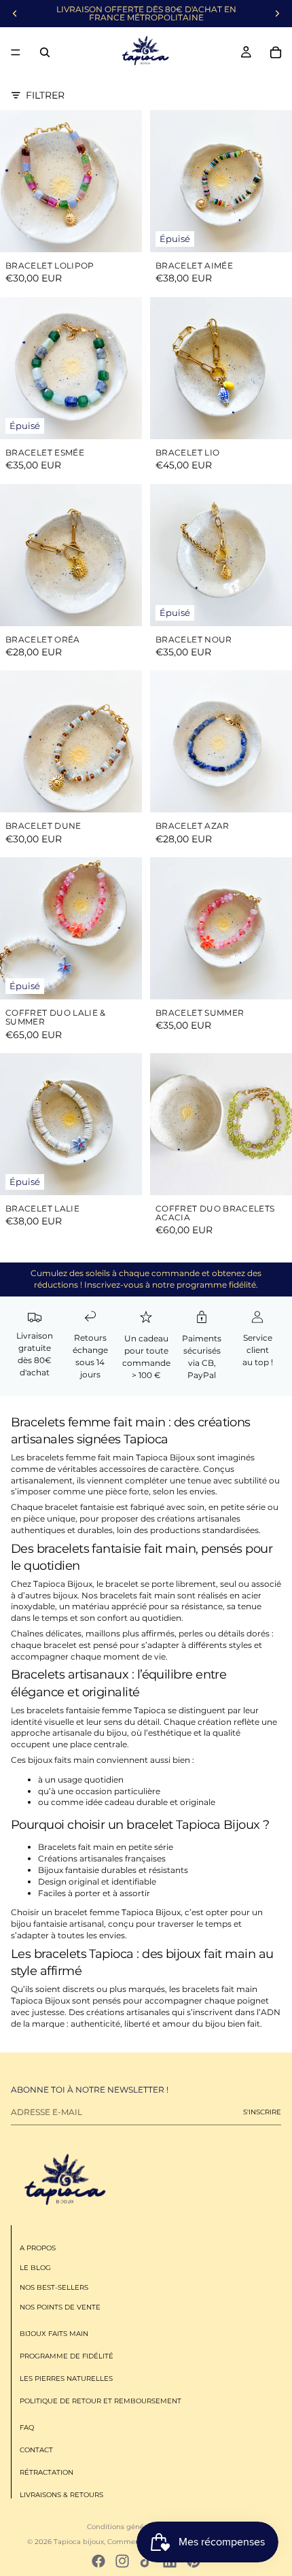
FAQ (27, 2428)
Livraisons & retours (61, 2495)
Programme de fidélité (67, 2357)
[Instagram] (122, 2561)
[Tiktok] (146, 2561)
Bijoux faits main (54, 2334)
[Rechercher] (45, 52)
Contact (36, 2451)
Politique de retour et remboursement (101, 2402)
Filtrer (45, 95)
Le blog (35, 2268)
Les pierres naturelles (66, 2379)
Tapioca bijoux (79, 2542)
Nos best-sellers (54, 2288)
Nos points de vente (60, 2308)
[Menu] (16, 52)
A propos (38, 2249)
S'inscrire (262, 2112)
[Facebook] (98, 2561)
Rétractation (47, 2473)
